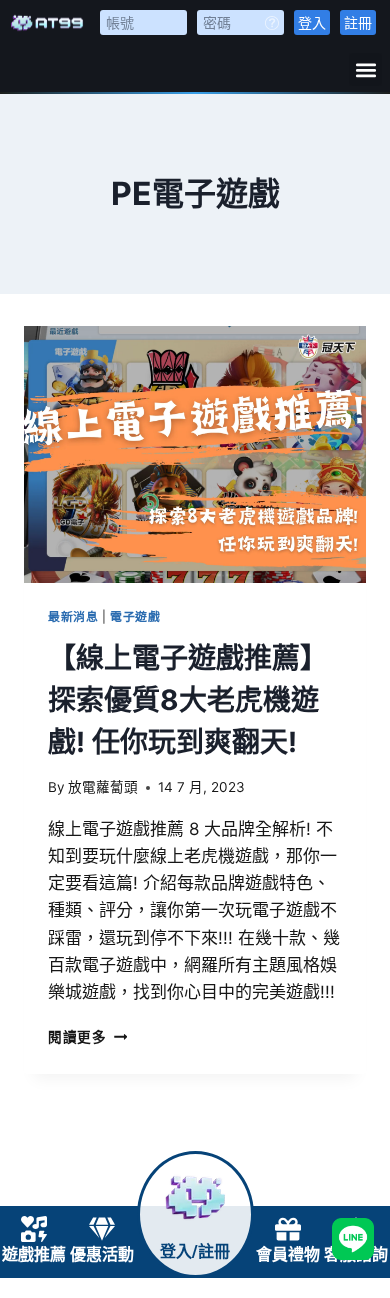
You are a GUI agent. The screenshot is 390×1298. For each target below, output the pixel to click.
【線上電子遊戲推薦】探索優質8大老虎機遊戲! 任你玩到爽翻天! (188, 700)
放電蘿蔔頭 (103, 787)
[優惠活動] (102, 1229)
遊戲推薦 (34, 1254)
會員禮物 (288, 1254)
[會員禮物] (288, 1229)
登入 (312, 22)
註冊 (358, 22)
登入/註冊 (195, 1251)
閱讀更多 (87, 1037)
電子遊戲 (135, 616)
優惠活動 (102, 1254)
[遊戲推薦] (34, 1229)
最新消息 (73, 616)
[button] (365, 69)
